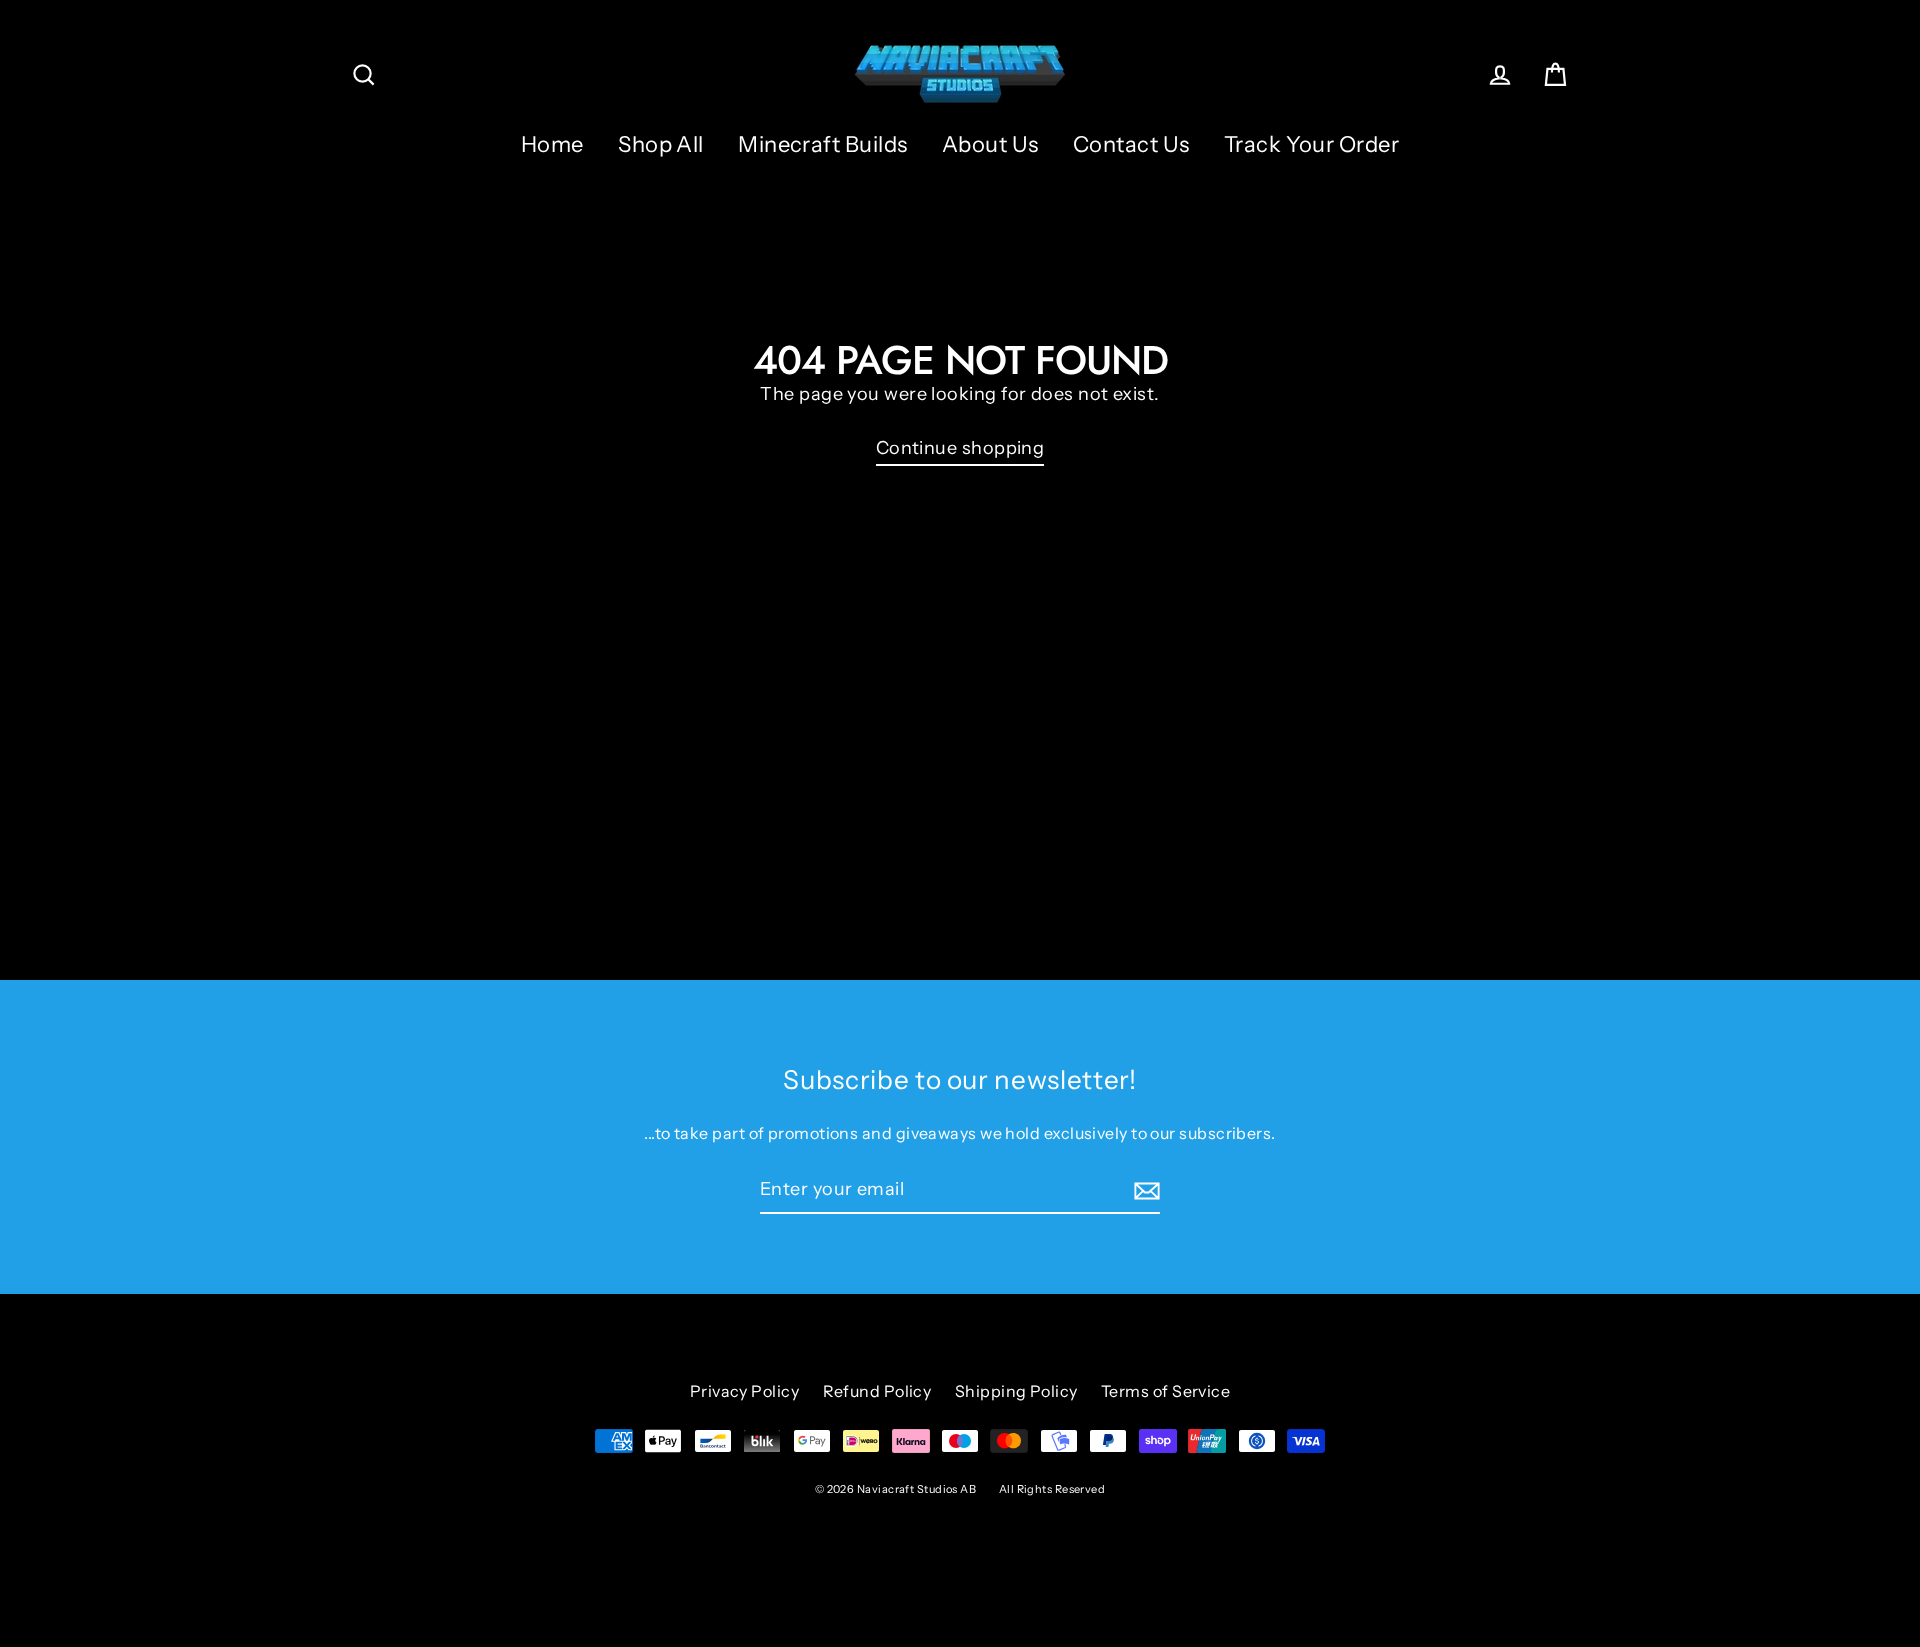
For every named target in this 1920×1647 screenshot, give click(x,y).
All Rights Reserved (1052, 1489)
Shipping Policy (1016, 1391)
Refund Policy (877, 1391)
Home (552, 144)
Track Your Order (1311, 144)
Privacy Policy (744, 1391)
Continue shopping (960, 448)
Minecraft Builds (822, 144)
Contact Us (1131, 144)
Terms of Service (1165, 1391)
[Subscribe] (1144, 1190)
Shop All (661, 144)
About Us (990, 144)
